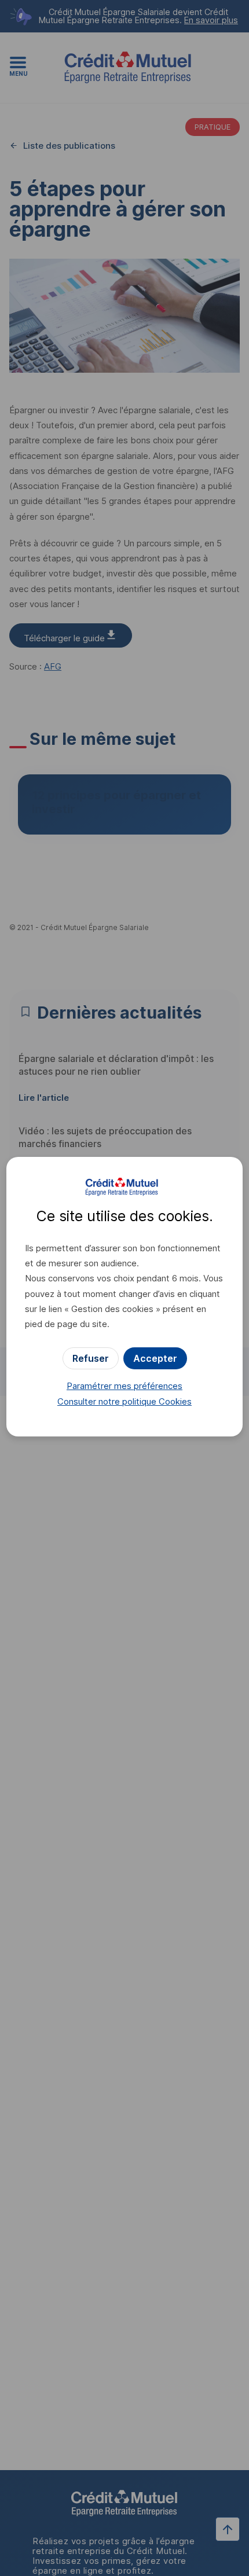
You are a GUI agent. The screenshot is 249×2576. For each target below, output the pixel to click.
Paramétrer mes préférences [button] (124, 1386)
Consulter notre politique (124, 1401)
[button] (155, 1358)
